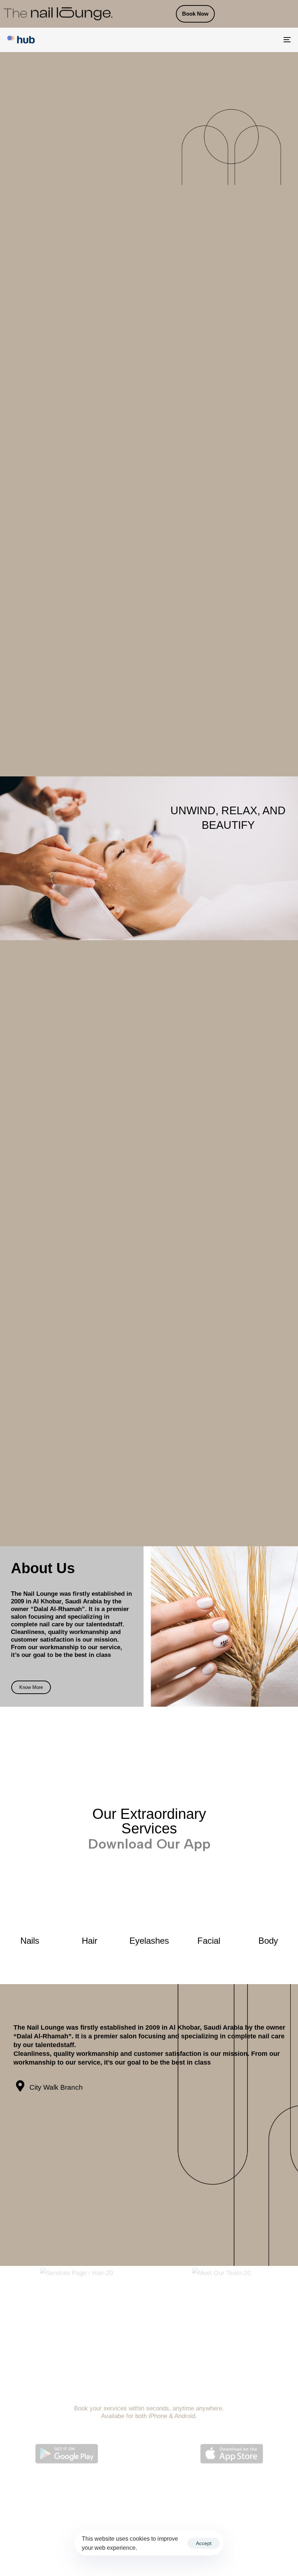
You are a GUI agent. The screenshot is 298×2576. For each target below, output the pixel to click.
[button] (14, 2321)
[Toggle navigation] (243, 40)
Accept (204, 2543)
